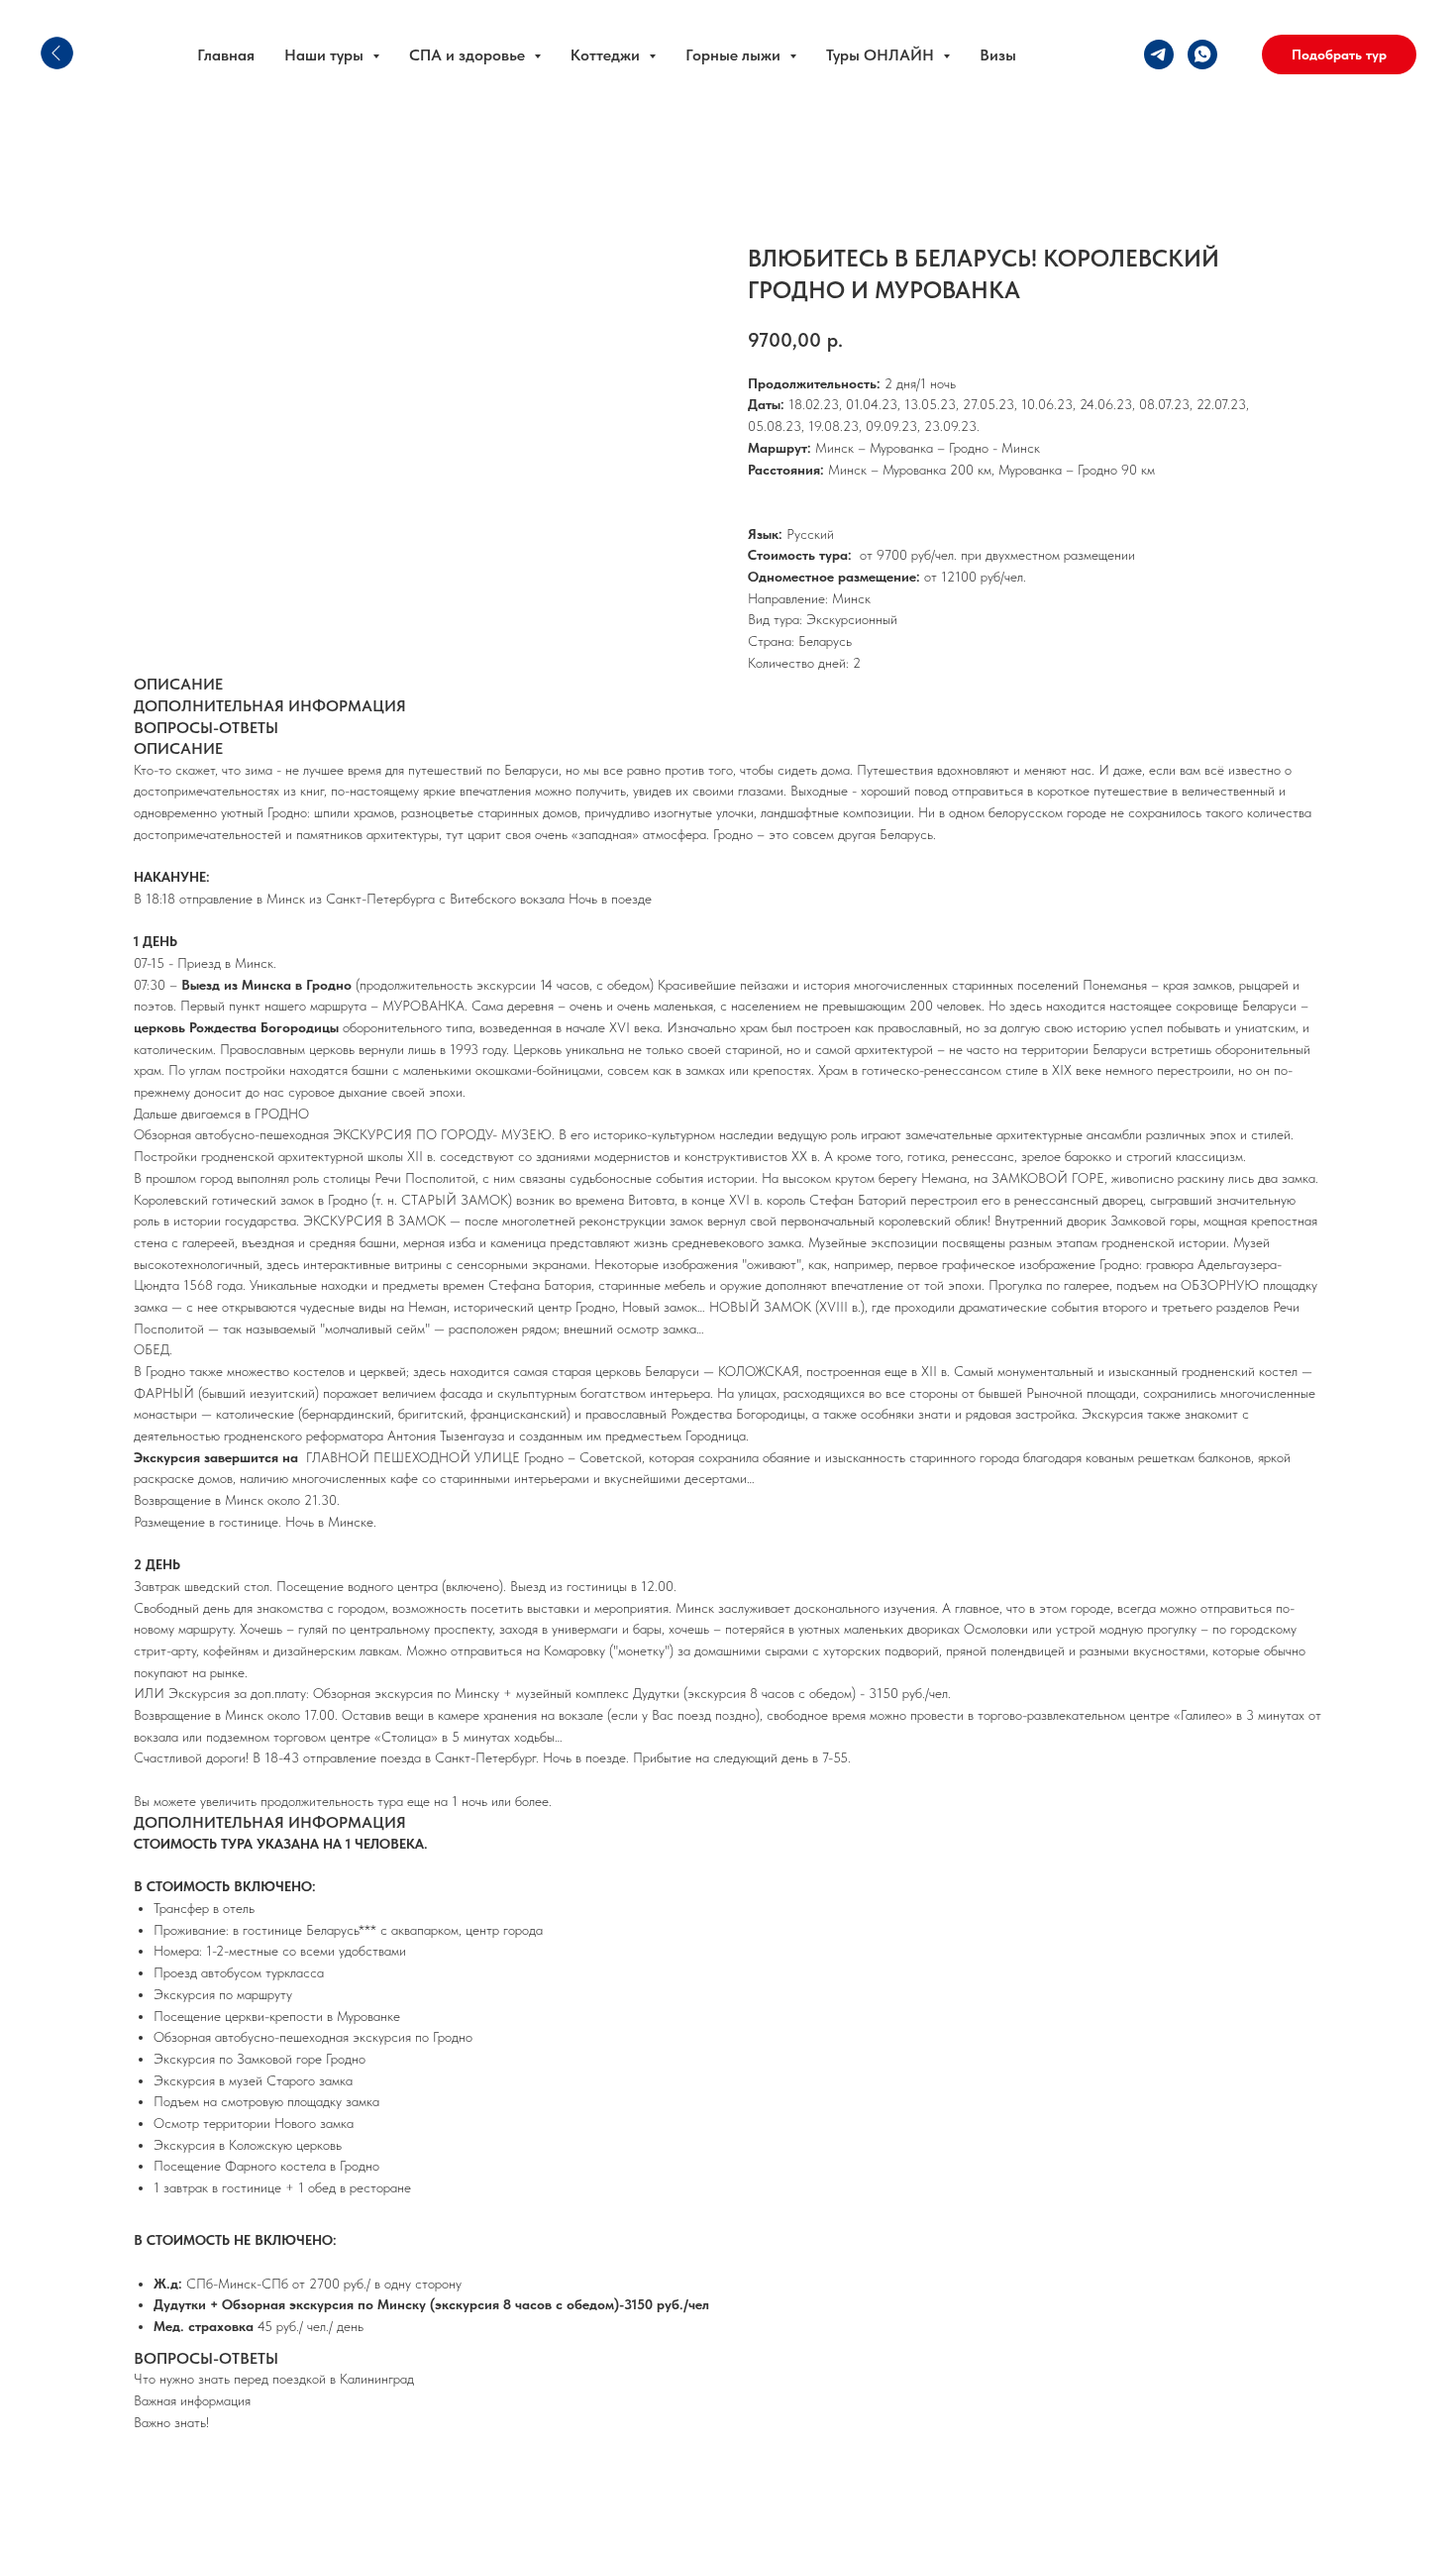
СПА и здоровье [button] (469, 55)
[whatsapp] (1202, 54)
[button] (1339, 54)
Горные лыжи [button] (735, 55)
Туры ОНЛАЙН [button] (882, 55)
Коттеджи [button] (607, 55)
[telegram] (1159, 54)
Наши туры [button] (326, 55)
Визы (998, 55)
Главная (226, 55)
